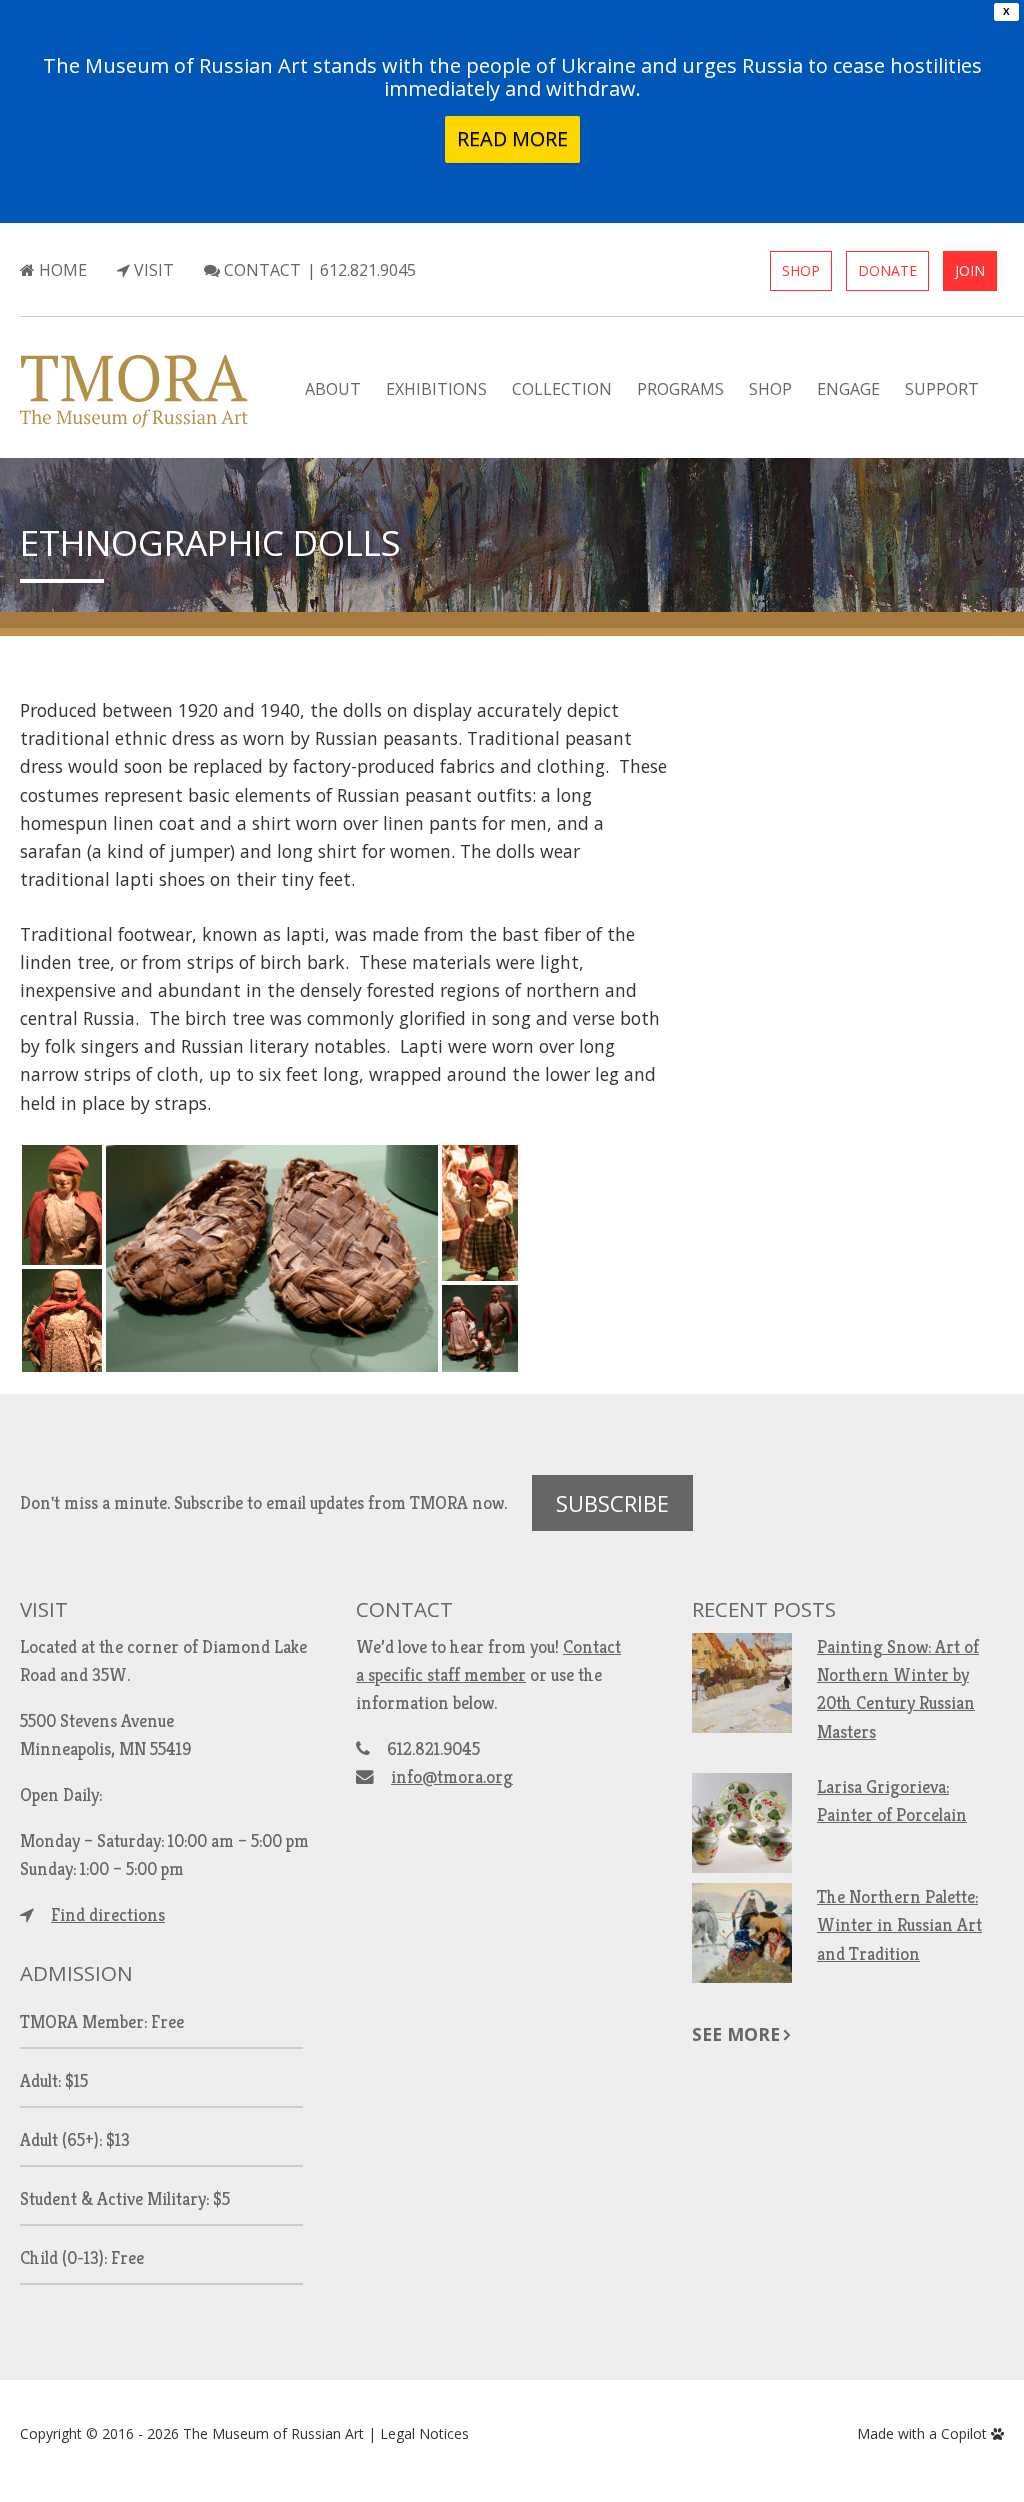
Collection (562, 389)
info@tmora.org (452, 1777)
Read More (512, 138)
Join (970, 270)
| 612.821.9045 (361, 270)
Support (942, 389)
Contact (260, 270)
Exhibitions (436, 389)
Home (61, 270)
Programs (680, 389)
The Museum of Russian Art (273, 2433)
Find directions (108, 1915)
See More (736, 2034)
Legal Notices (424, 2433)
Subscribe (612, 1503)
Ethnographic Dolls (210, 542)
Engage (848, 389)
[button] (62, 1205)
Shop (801, 270)
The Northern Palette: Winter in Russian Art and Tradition (899, 1925)
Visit (152, 270)
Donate (887, 270)
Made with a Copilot (924, 2433)
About (333, 389)
